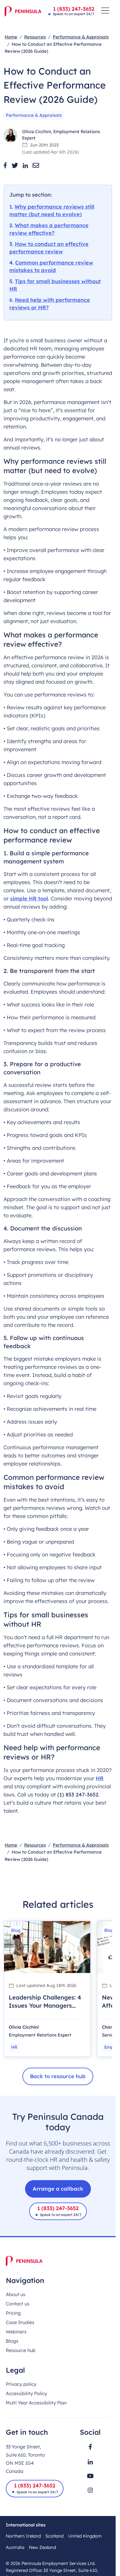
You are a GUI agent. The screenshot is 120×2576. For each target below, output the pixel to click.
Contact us (18, 2304)
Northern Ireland (23, 2536)
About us (16, 2294)
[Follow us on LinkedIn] (90, 2462)
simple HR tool (29, 899)
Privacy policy (21, 2384)
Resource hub (21, 2350)
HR (100, 1778)
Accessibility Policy (27, 2393)
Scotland (54, 2536)
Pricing (13, 2313)
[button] (5, 165)
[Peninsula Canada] (23, 11)
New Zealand (42, 2547)
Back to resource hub (58, 2076)
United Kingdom (85, 2536)
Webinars (16, 2332)
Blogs (12, 2341)
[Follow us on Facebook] (90, 2447)
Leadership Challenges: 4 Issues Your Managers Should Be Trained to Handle (45, 2010)
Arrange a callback (58, 2189)
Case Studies (20, 2322)
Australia (15, 2547)
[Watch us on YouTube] (90, 2476)
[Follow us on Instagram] (90, 2490)
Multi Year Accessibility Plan (36, 2403)
